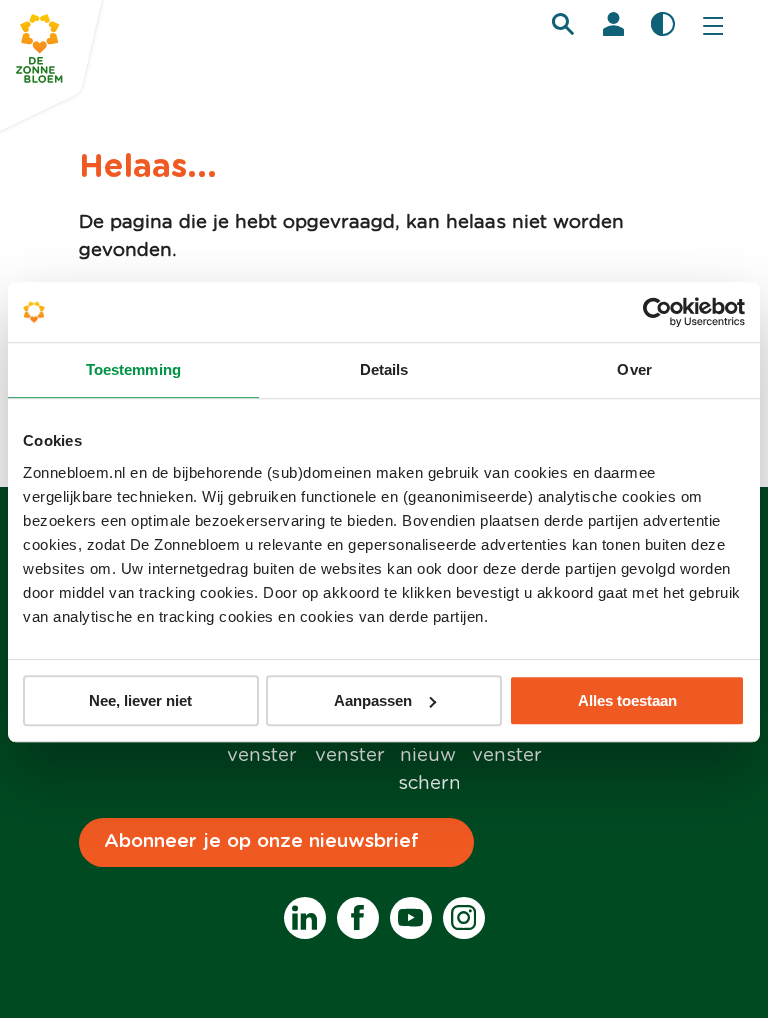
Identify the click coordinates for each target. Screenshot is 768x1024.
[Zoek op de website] (563, 24)
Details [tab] (384, 369)
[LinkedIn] (305, 918)
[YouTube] (411, 918)
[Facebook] (358, 918)
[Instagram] (464, 918)
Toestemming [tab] (133, 369)
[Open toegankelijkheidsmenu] (663, 24)
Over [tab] (634, 369)
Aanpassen (373, 700)
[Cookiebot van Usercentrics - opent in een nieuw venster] (657, 312)
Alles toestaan (627, 700)
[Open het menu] (713, 25)
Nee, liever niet (140, 700)
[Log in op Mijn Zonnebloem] (613, 24)
